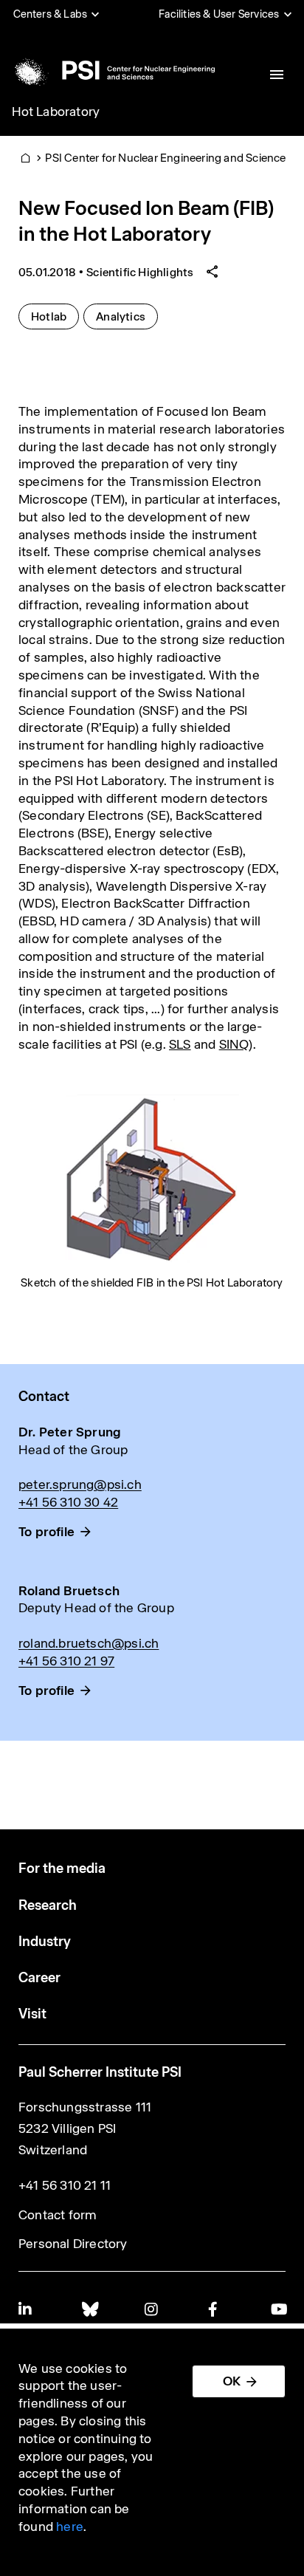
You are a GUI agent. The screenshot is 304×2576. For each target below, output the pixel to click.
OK (232, 2381)
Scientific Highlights (140, 272)
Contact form (58, 2215)
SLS (180, 1044)
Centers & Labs (51, 14)
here (70, 2527)
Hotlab (55, 316)
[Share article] (213, 272)
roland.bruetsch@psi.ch (89, 1643)
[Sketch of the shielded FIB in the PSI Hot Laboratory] (152, 1179)
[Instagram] (152, 2309)
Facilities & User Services (219, 14)
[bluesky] (89, 2309)
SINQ (234, 1044)
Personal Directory (73, 2244)
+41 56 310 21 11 (65, 2185)
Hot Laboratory (56, 112)
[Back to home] (112, 70)
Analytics (127, 316)
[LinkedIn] (26, 2309)
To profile (46, 1532)
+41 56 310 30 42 (68, 1502)
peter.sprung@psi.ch (80, 1484)
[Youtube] (278, 2309)
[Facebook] (215, 2309)
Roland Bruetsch (69, 1591)
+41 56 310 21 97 (66, 1661)
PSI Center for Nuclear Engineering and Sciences (168, 158)
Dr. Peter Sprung (70, 1432)
